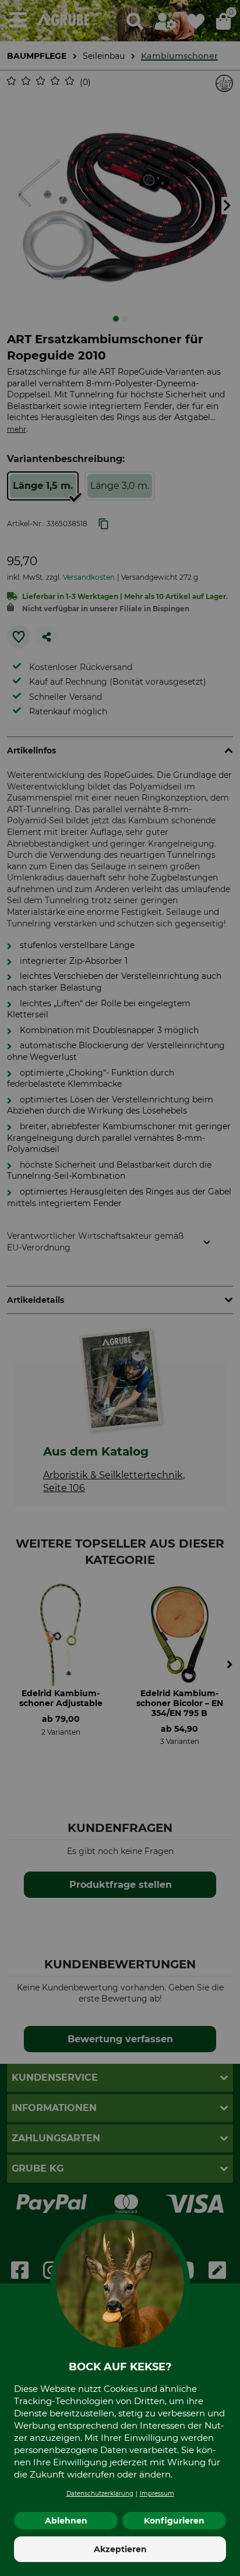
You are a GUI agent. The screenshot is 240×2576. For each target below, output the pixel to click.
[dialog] (120, 1288)
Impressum (157, 2494)
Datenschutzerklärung (100, 2494)
